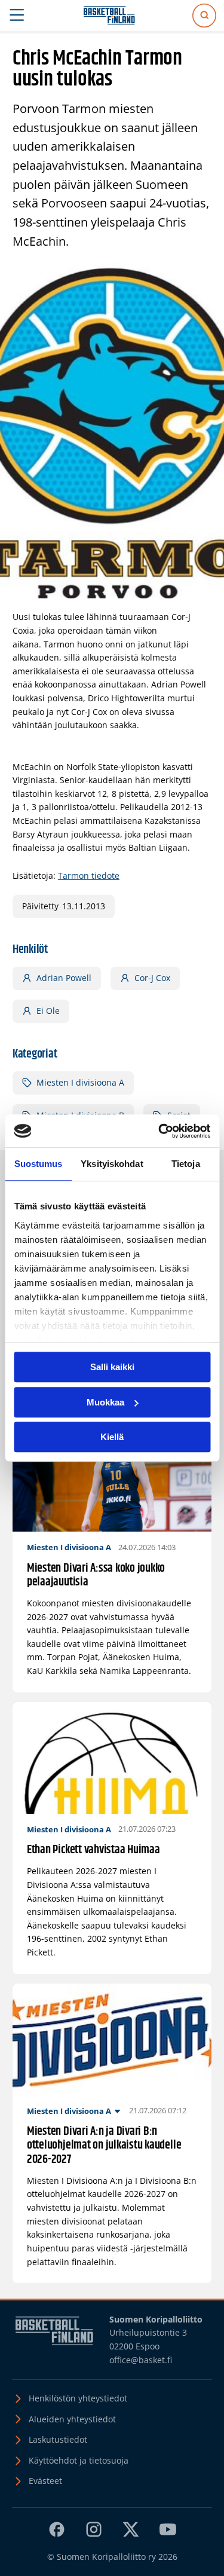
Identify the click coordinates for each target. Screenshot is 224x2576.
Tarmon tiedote (89, 876)
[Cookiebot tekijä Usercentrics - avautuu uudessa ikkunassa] (159, 1131)
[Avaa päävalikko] (17, 16)
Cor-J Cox (152, 978)
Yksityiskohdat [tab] (112, 1164)
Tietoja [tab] (186, 1164)
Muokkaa (105, 1402)
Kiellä (112, 1437)
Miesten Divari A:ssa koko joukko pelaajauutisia (96, 1576)
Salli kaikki (112, 1367)
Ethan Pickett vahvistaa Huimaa (93, 1850)
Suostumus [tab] (39, 1164)
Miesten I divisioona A (80, 1082)
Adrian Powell (64, 978)
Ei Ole (48, 1011)
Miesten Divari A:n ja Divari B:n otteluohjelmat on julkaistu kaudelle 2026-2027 (104, 2146)
